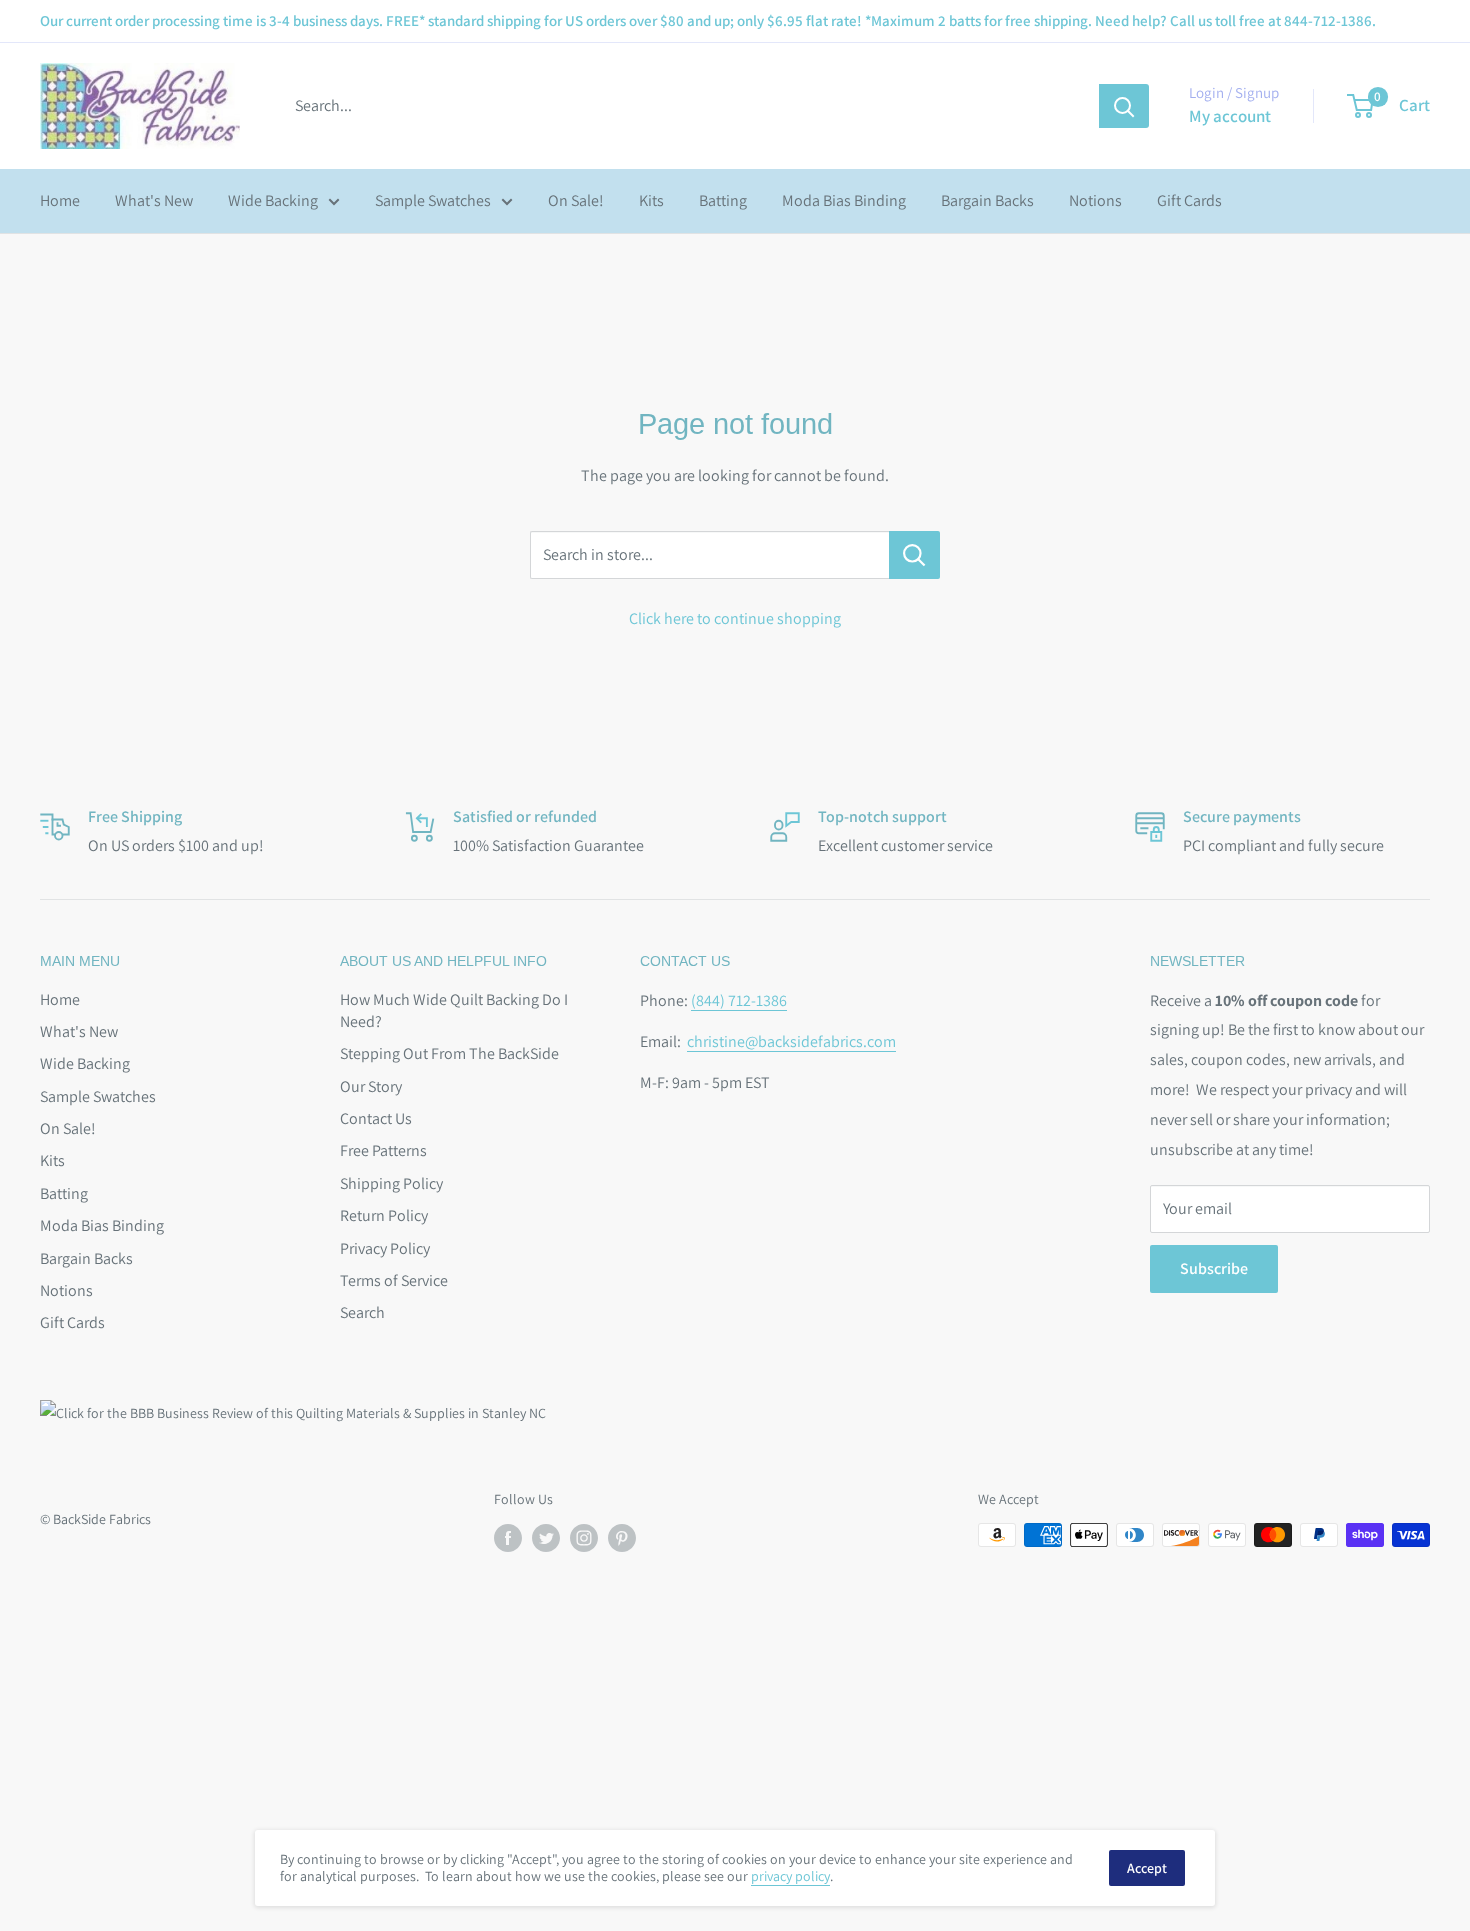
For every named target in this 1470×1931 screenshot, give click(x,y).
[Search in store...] (914, 555)
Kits (651, 200)
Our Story (371, 1086)
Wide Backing (273, 200)
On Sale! (576, 200)
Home (60, 200)
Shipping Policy (391, 1183)
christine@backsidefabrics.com (791, 1041)
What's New (154, 200)
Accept (1147, 1868)
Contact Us (376, 1118)
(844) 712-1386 (739, 1000)
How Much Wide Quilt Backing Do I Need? (454, 1010)
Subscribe (1214, 1268)
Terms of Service (394, 1280)
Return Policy (384, 1215)
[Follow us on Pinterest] (622, 1537)
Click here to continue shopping (735, 618)
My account (1230, 116)
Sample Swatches (433, 200)
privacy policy (790, 1876)
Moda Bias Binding (844, 200)
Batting (723, 200)
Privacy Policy (385, 1248)
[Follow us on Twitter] (546, 1537)
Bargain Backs (987, 200)
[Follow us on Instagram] (584, 1537)
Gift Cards (1189, 200)
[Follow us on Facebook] (508, 1537)
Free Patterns (383, 1150)
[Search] (1124, 106)
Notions (1095, 200)
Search (362, 1312)
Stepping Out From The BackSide (449, 1053)
